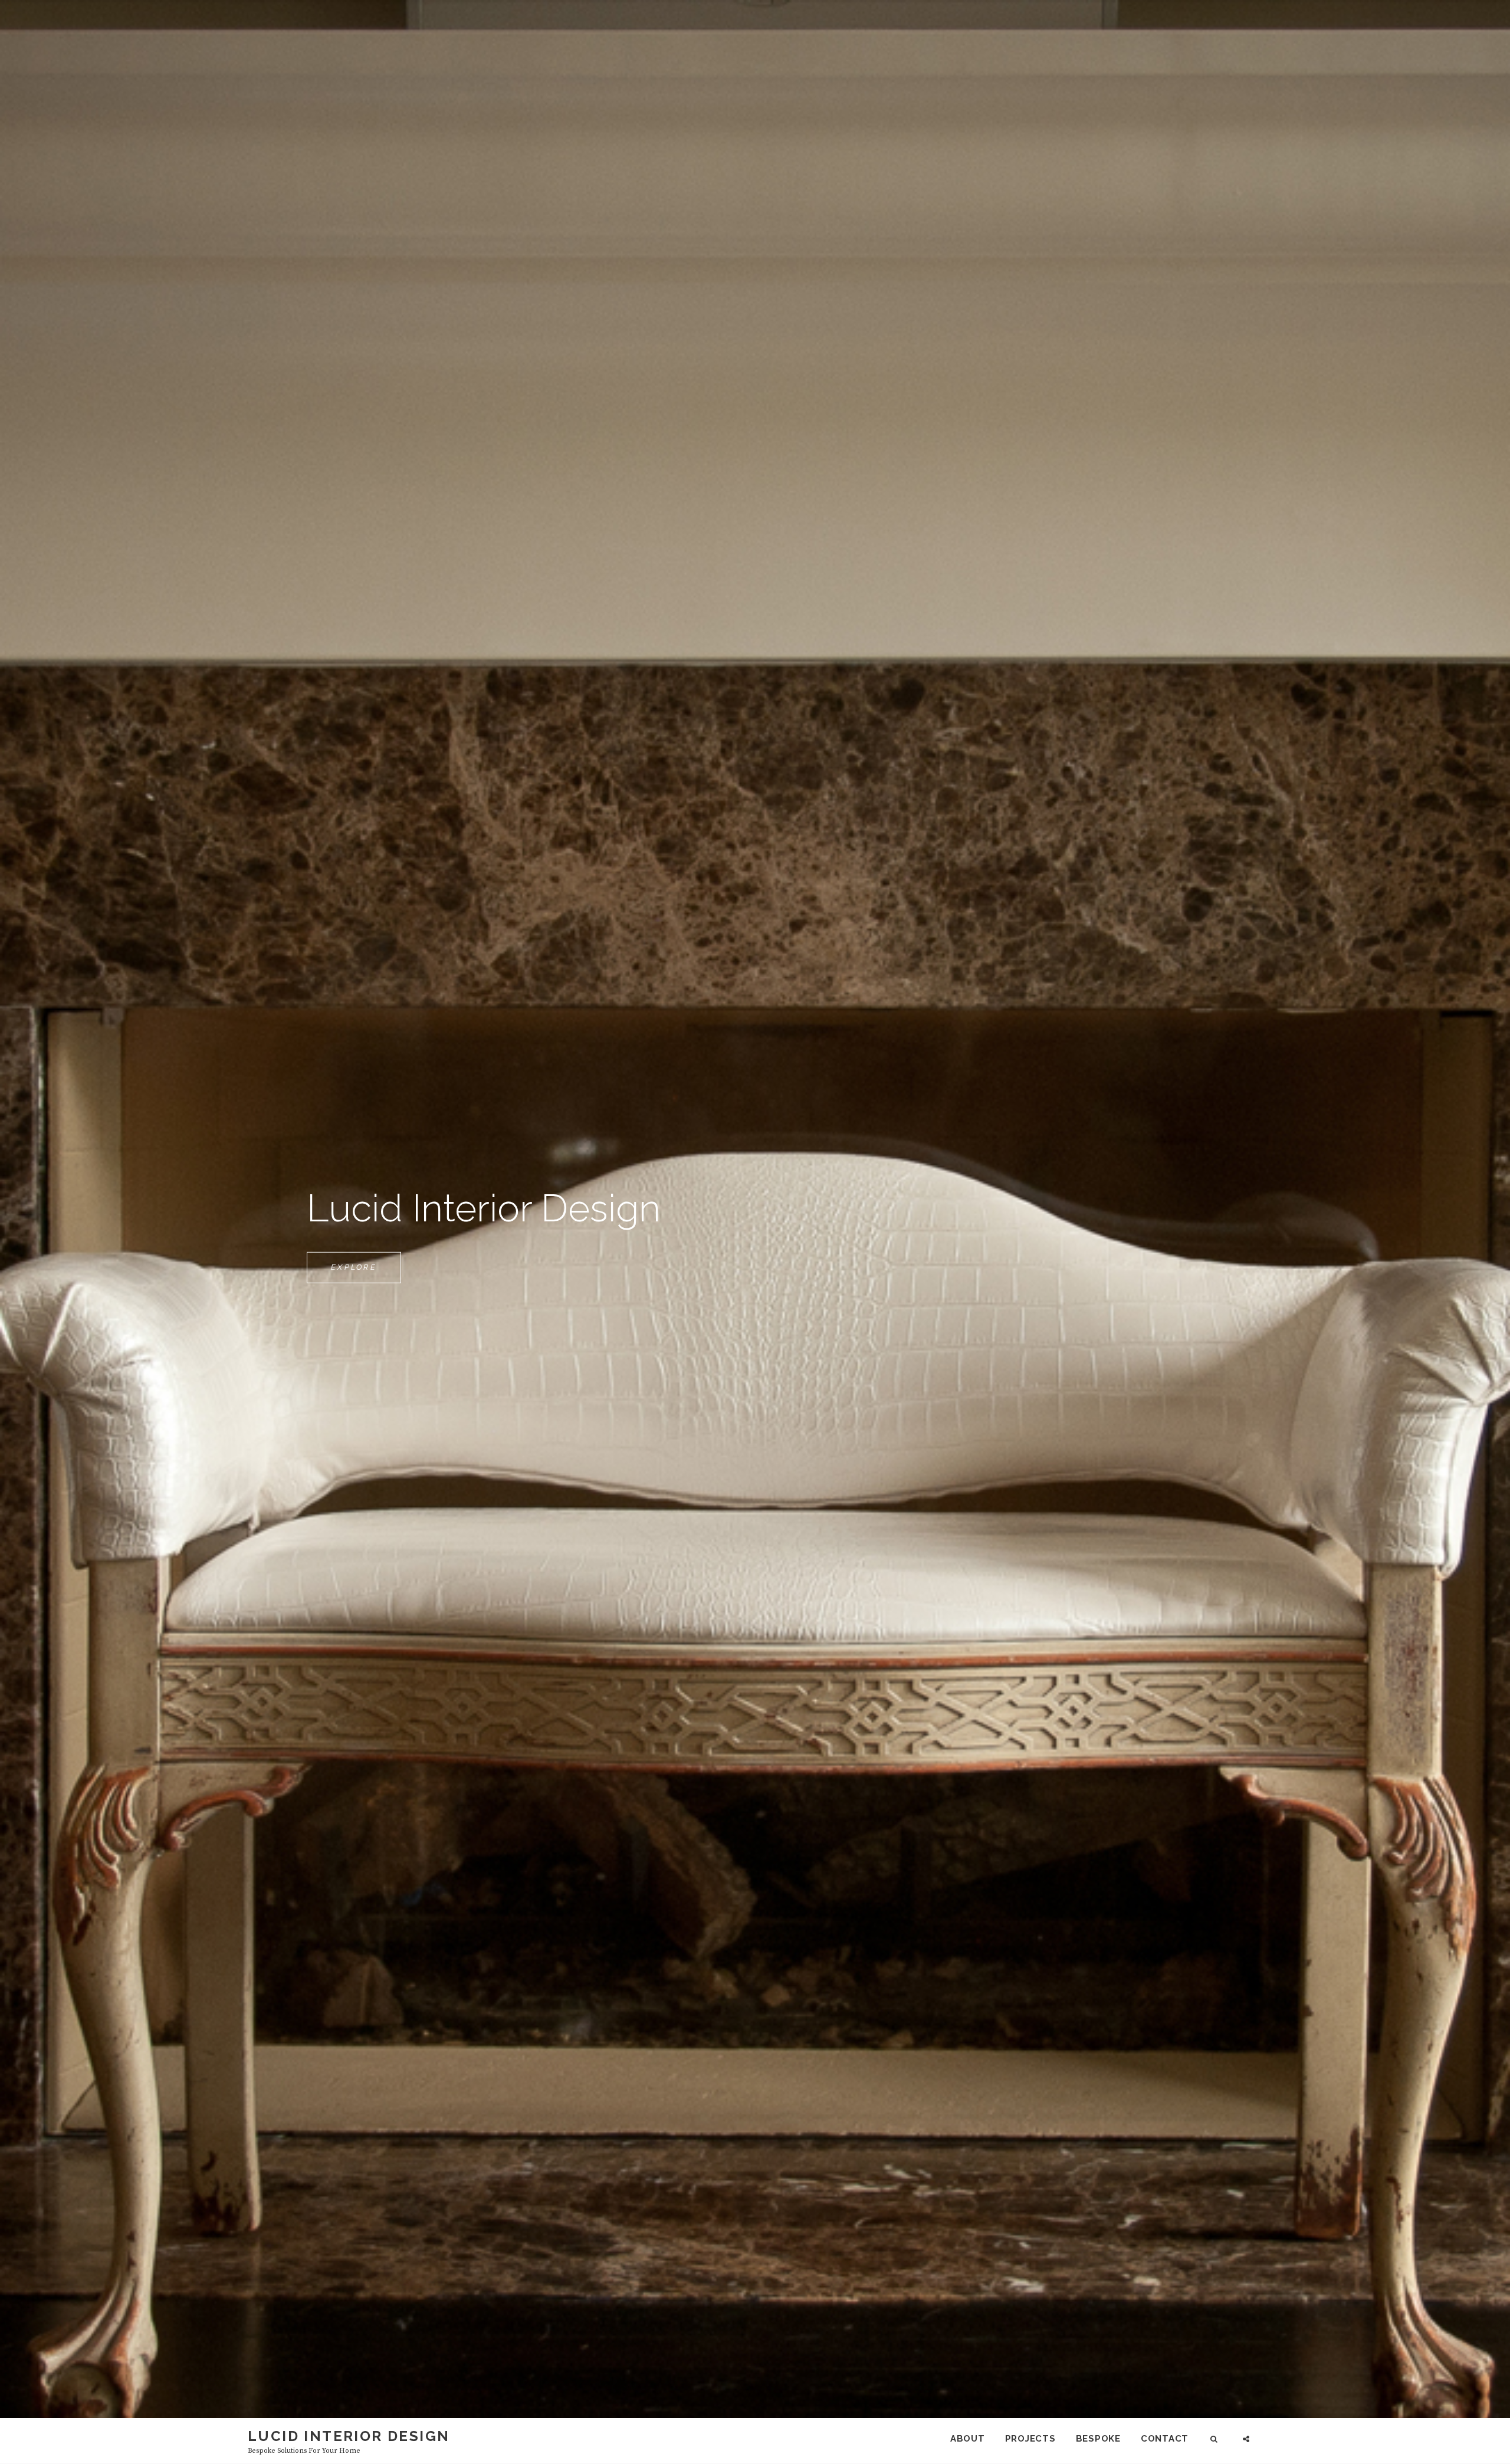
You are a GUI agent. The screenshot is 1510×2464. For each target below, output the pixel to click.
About (968, 2439)
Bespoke (1098, 2439)
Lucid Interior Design (349, 2436)
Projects (1030, 2439)
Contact (1165, 2439)
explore (366, 1273)
